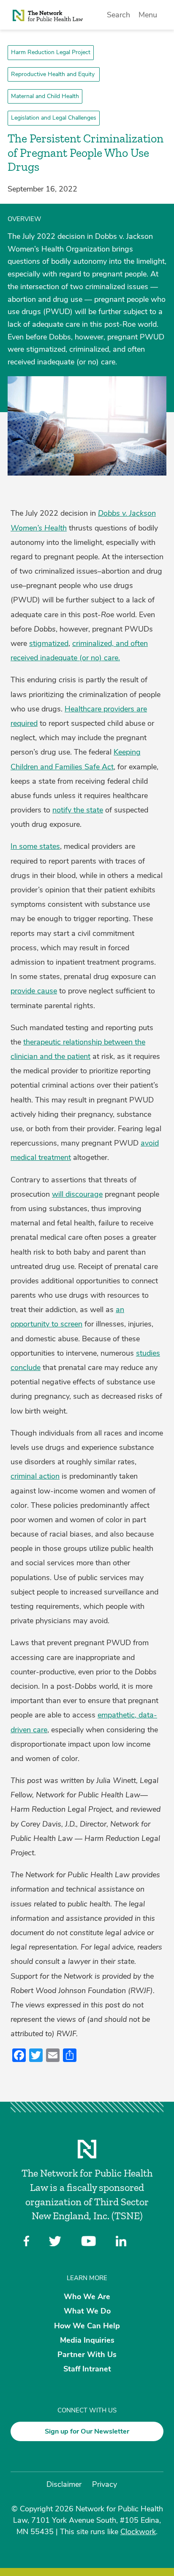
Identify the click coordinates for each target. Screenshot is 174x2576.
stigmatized (49, 643)
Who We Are (87, 2297)
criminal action (35, 1476)
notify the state (78, 810)
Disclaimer (64, 2484)
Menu (148, 15)
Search (118, 15)
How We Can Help (87, 2325)
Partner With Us (87, 2354)
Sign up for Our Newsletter (87, 2431)
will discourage (77, 1194)
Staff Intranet (87, 2369)
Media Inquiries (87, 2340)
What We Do (87, 2311)
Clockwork (138, 2532)
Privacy (105, 2484)
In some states (35, 846)
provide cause (34, 991)
